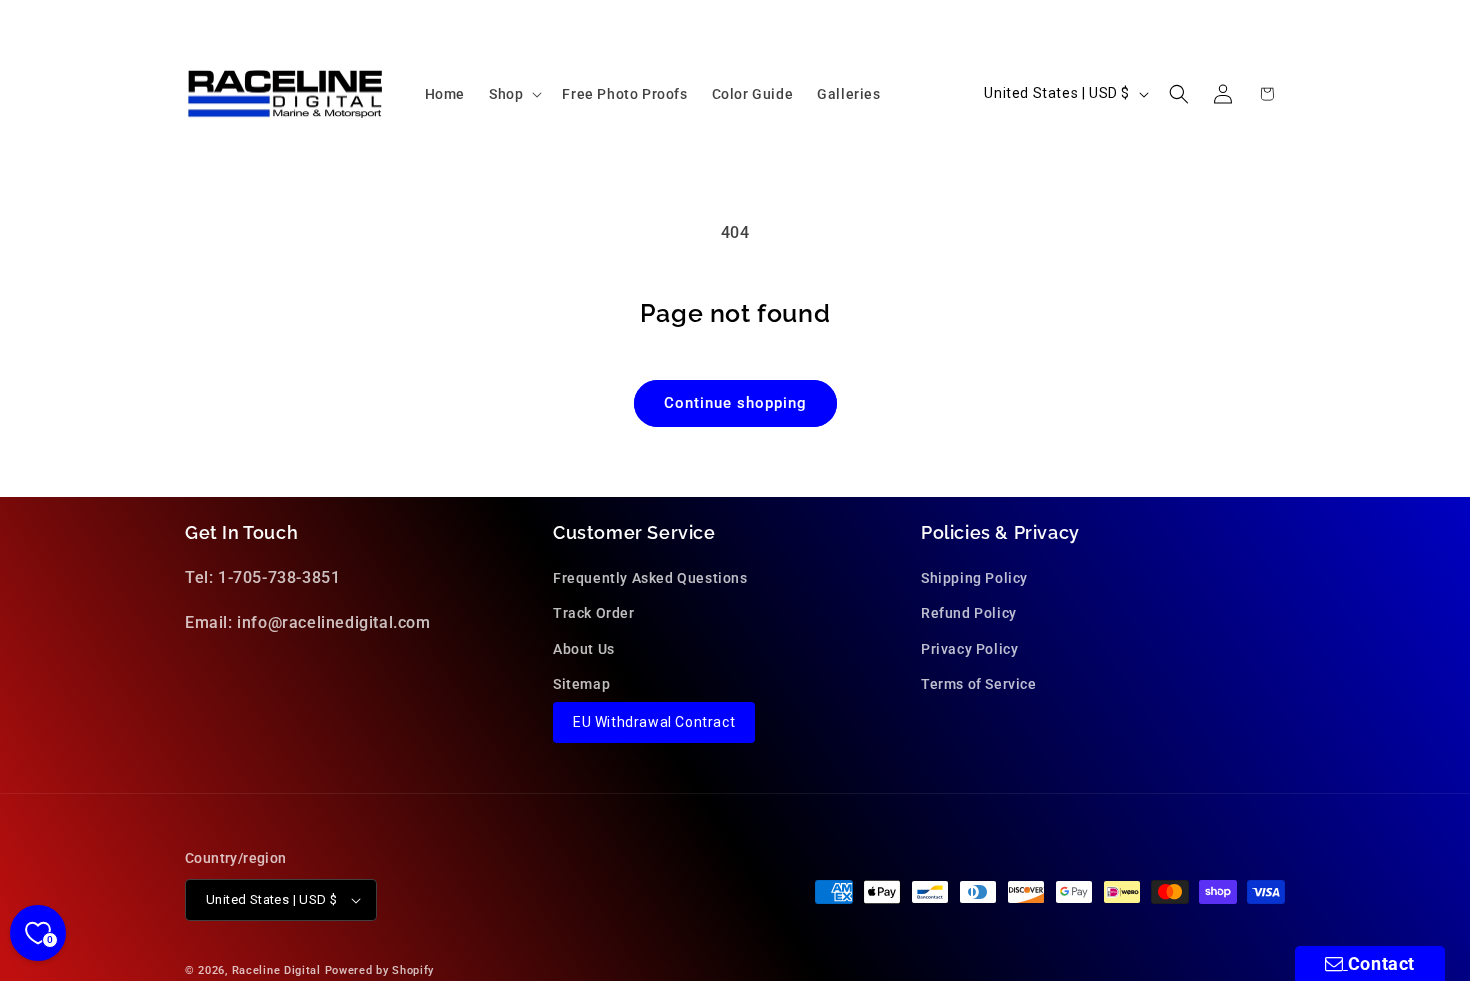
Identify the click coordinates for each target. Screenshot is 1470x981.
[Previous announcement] (192, 19)
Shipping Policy (974, 578)
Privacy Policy (969, 649)
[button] (513, 94)
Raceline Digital (276, 970)
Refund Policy (969, 614)
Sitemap (581, 684)
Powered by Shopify (380, 970)
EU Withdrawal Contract (654, 722)
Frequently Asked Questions (650, 578)
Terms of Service (979, 684)
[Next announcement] (1278, 19)
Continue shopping (735, 403)
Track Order (594, 614)
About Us (584, 649)
